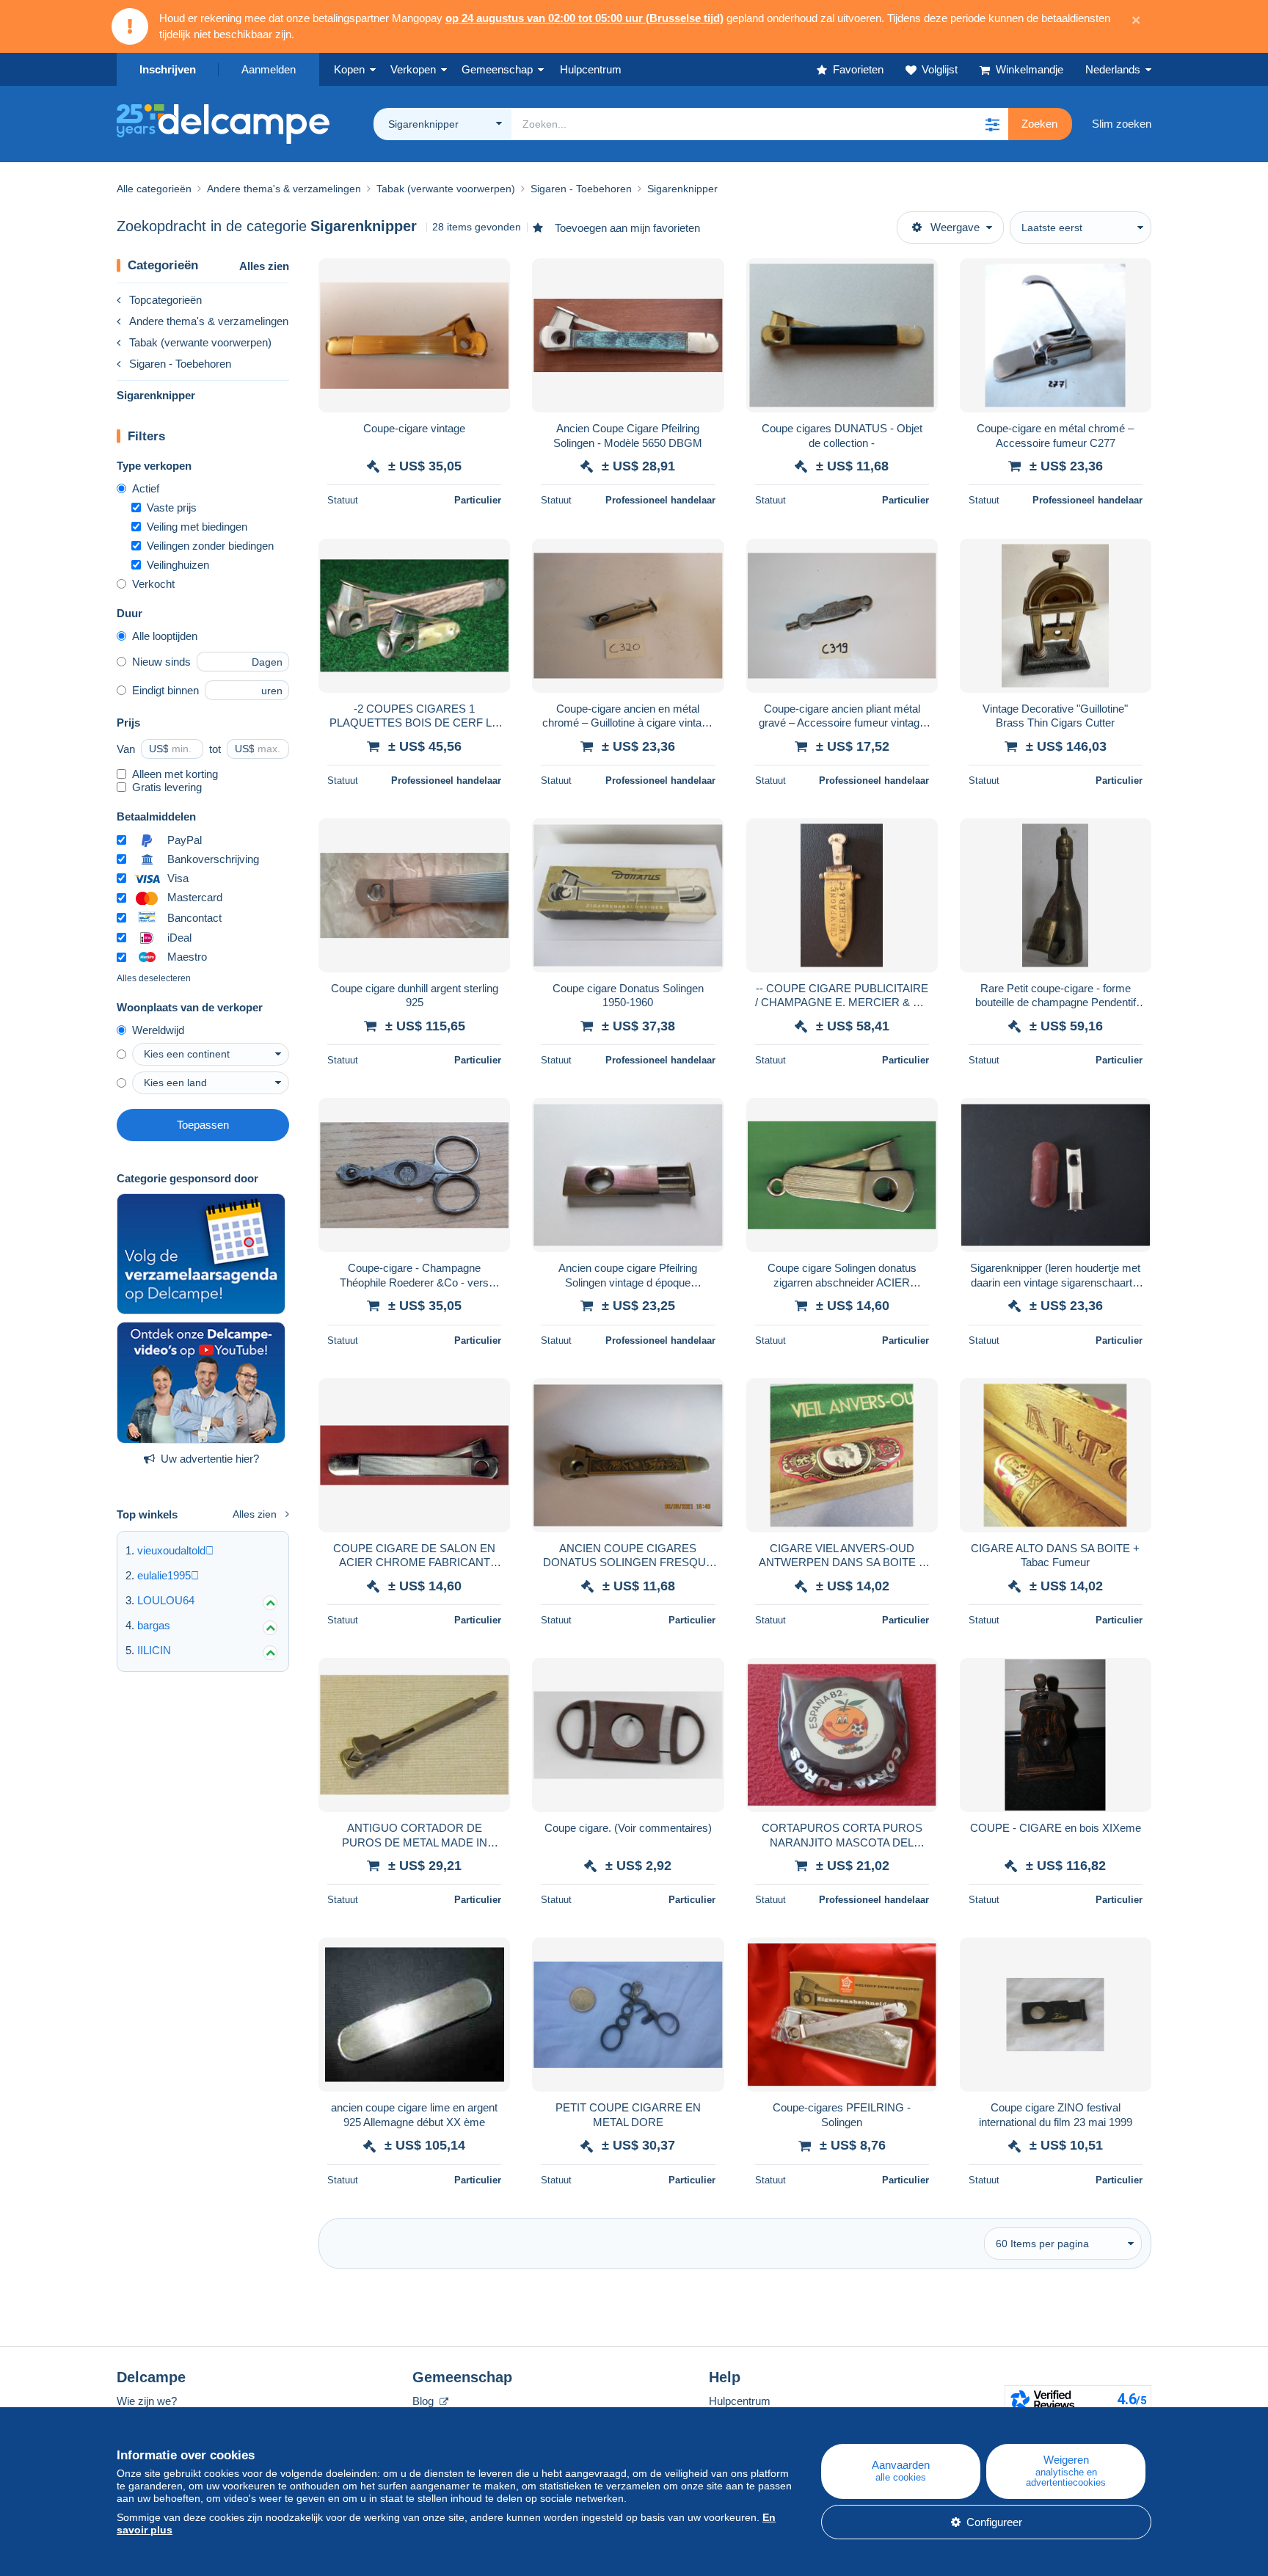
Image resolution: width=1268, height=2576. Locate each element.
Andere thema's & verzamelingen (209, 321)
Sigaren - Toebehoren (180, 364)
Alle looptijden (165, 636)
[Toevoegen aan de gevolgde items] (489, 277)
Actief (146, 488)
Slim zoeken (1122, 124)
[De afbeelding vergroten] (414, 335)
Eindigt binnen (165, 690)
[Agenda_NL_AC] (201, 1254)
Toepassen (203, 1125)
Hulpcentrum (740, 2401)
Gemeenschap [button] (497, 69)
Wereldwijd (158, 1030)
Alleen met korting (175, 774)
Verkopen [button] (413, 69)
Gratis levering (167, 787)
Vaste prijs (172, 507)
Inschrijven (168, 69)
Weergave (955, 227)
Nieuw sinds (161, 662)
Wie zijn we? (147, 2401)
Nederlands (1113, 69)
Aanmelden (269, 69)
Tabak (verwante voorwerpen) (200, 342)
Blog (425, 2401)
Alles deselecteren (154, 978)
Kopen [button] (349, 69)
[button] (992, 124)
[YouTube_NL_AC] (201, 1383)
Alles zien (264, 266)
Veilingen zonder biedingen (210, 546)
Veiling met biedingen (197, 527)
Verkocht (153, 584)
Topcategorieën (165, 300)
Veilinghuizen (178, 565)
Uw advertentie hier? (210, 1459)
